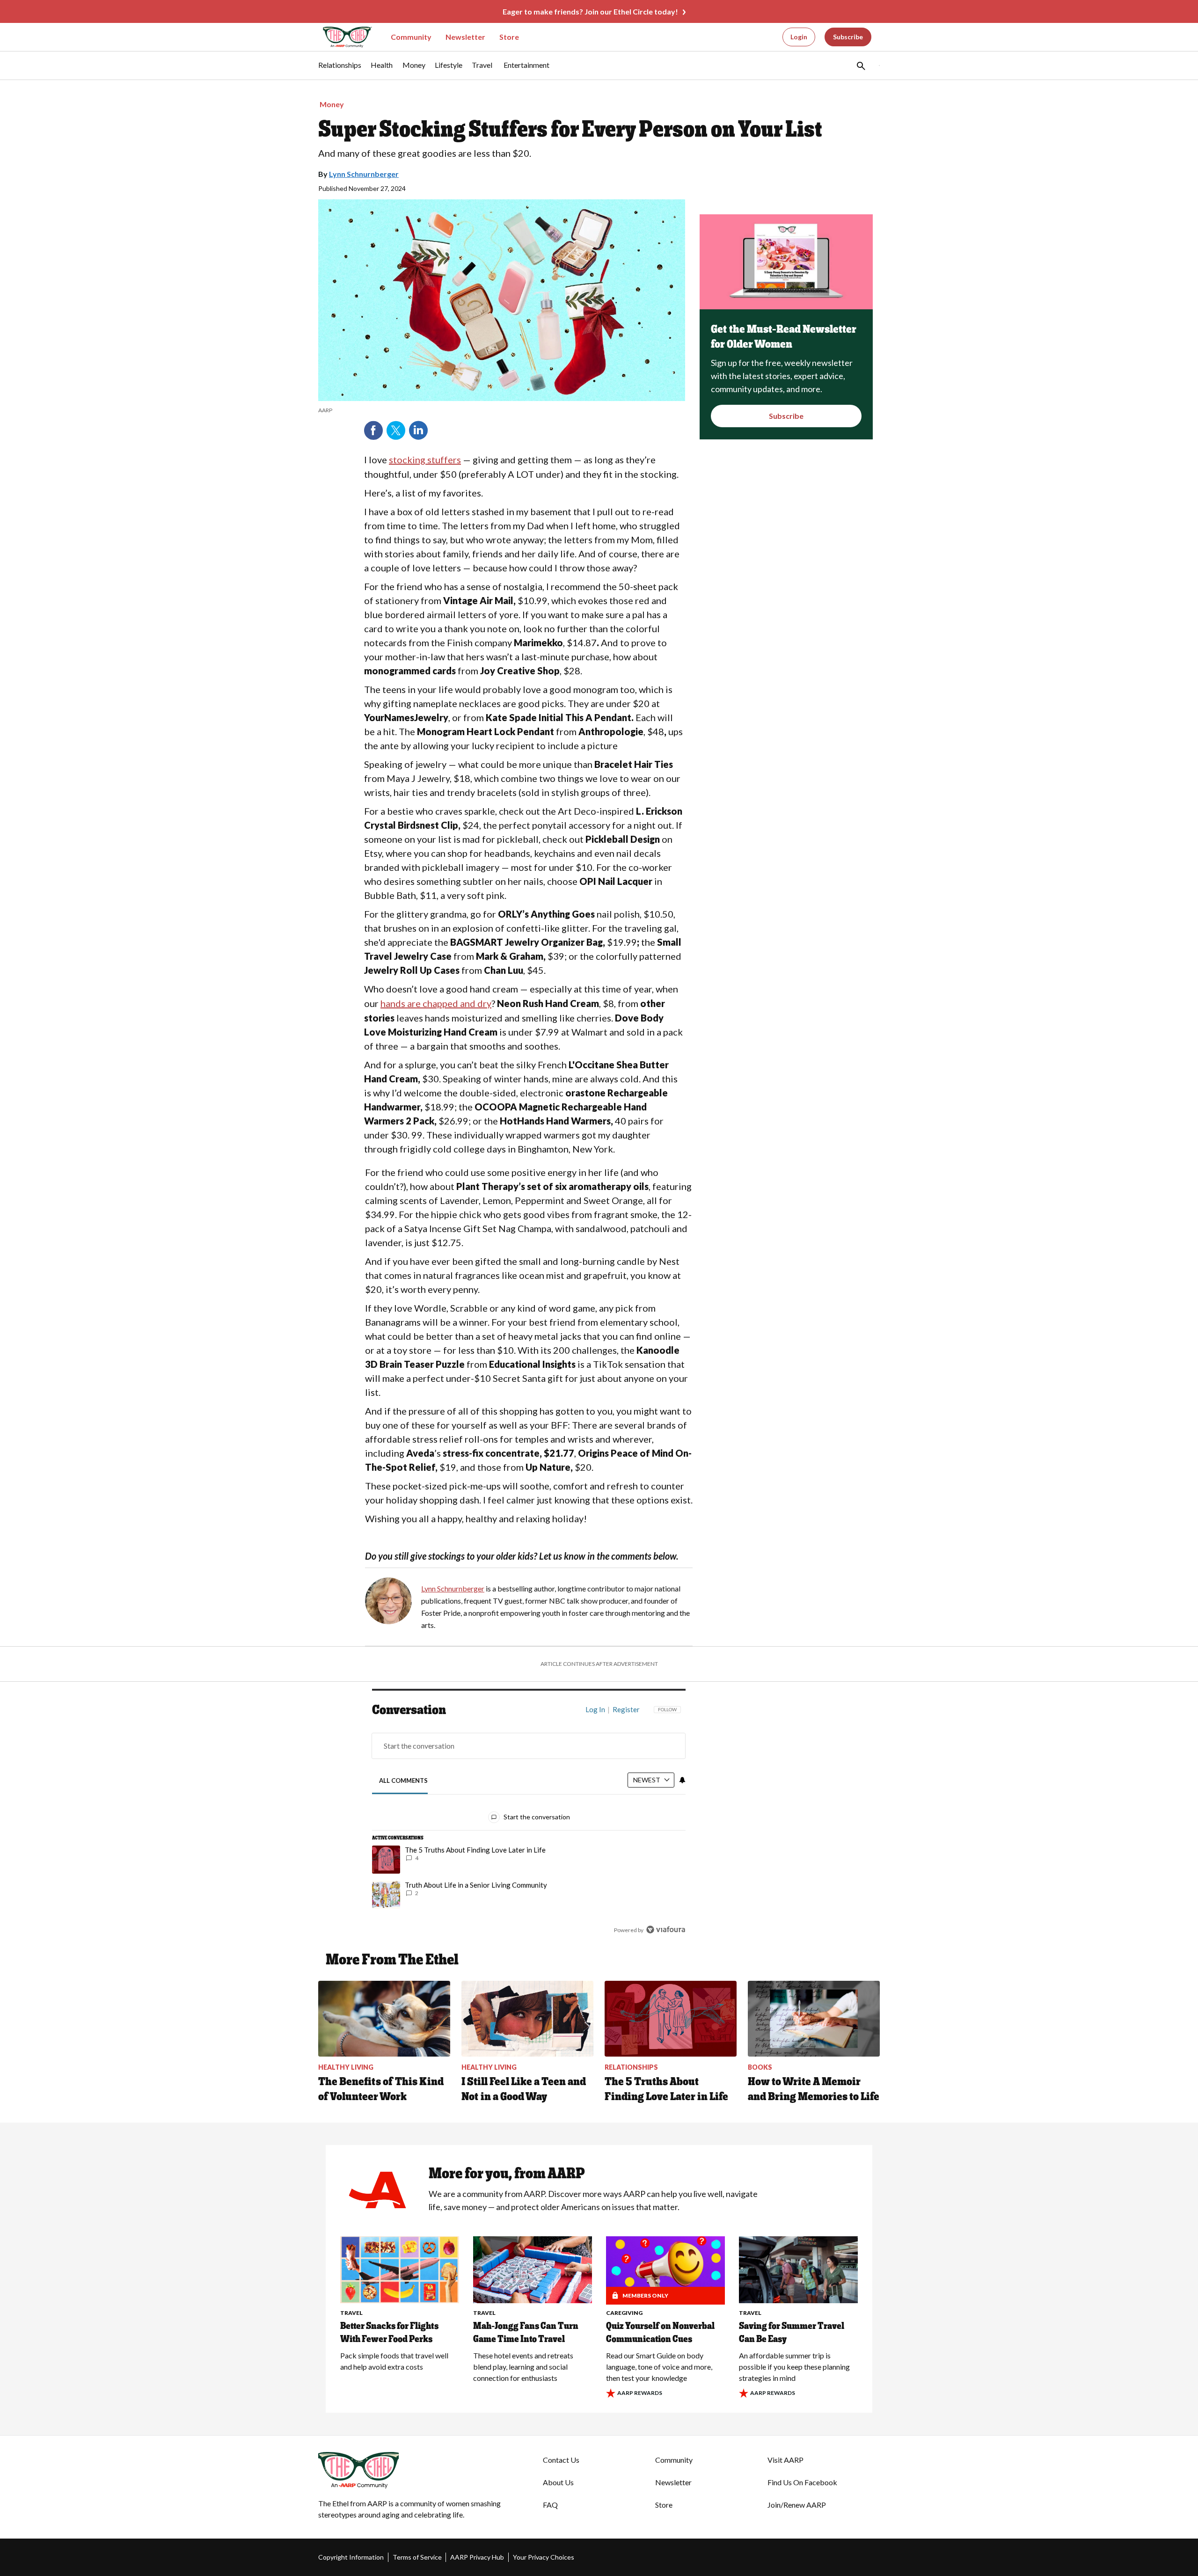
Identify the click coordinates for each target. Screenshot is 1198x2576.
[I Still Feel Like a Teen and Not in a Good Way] (527, 2019)
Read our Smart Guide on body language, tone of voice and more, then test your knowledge (659, 2367)
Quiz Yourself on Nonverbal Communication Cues (660, 2332)
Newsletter (465, 37)
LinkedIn (418, 431)
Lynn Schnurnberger (364, 174)
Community (411, 37)
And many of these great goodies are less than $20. (425, 153)
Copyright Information (351, 2557)
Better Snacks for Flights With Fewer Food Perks (389, 2332)
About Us (558, 2482)
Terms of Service (417, 2557)
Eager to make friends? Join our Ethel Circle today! (590, 11)
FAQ (550, 2505)
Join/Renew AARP (797, 2505)
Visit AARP (785, 2460)
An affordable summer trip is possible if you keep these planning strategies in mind (794, 2367)
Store (509, 37)
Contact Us (561, 2460)
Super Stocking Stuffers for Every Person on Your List (570, 129)
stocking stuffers (425, 460)
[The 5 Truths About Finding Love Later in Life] (671, 2019)
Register (626, 1709)
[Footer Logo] (412, 2470)
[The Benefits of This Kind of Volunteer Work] (384, 2019)
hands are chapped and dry (436, 1003)
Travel (351, 2313)
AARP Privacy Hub (477, 2557)
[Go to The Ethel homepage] (342, 37)
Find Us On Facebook (802, 2482)
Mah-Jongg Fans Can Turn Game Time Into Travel (526, 2332)
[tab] (404, 1781)
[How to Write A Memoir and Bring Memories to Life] (814, 2019)
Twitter (396, 431)
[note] (502, 410)
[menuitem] (340, 70)
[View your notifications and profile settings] (682, 1780)
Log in (595, 1709)
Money (332, 104)
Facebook (373, 431)
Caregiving (624, 2313)
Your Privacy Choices (544, 2557)
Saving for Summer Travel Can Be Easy (792, 2332)
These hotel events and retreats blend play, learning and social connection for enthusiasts (523, 2367)
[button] (860, 66)
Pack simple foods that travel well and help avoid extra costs (394, 2361)
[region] (529, 1822)
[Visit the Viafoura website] (666, 1930)
